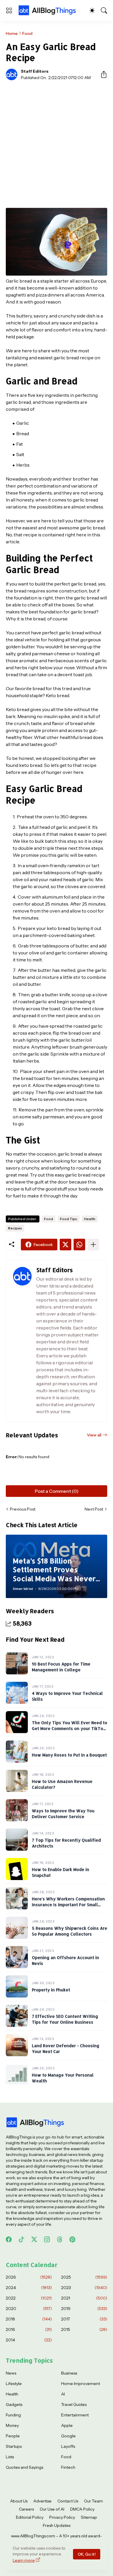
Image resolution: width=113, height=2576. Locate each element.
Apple (67, 2425)
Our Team (93, 2501)
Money (12, 2425)
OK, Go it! (87, 2554)
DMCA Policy (82, 2509)
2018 (29, 2319)
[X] (65, 1245)
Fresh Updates (57, 2525)
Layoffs (68, 2446)
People (13, 2436)
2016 (29, 2329)
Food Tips (69, 1219)
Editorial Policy (30, 2517)
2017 (84, 2319)
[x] (34, 2239)
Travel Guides (74, 2404)
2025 (84, 2277)
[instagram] (47, 2239)
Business (69, 2373)
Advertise (42, 2501)
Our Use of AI (52, 2509)
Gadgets (14, 2404)
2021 (84, 2298)
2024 (29, 2288)
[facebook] (9, 2239)
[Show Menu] (9, 10)
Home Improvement (81, 2384)
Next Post (94, 1509)
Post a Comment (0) (57, 1491)
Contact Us (68, 2501)
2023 (84, 2288)
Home (12, 33)
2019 (84, 2309)
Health (90, 1219)
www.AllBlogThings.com (33, 2536)
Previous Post (23, 1509)
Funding (13, 2415)
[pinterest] (72, 2239)
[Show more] (93, 1245)
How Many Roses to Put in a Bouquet (69, 1755)
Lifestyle (14, 2384)
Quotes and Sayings (24, 2467)
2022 (29, 2298)
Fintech (68, 2467)
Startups (14, 2446)
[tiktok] (21, 2239)
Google (68, 2436)
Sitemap (89, 2517)
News (11, 2373)
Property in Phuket (51, 1990)
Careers (26, 2509)
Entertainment (75, 2415)
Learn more (24, 2560)
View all (94, 1435)
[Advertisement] (57, 144)
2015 (84, 2329)
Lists (10, 2457)
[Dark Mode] (92, 10)
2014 (29, 2340)
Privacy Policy (62, 2517)
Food (27, 33)
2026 (29, 2277)
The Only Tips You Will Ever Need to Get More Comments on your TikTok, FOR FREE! (70, 1728)
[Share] (101, 74)
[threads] (60, 2239)
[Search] (104, 10)
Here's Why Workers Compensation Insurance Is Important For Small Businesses (68, 1904)
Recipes (15, 1228)
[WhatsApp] (79, 1245)
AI (63, 2394)
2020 (29, 2309)
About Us (19, 2501)
